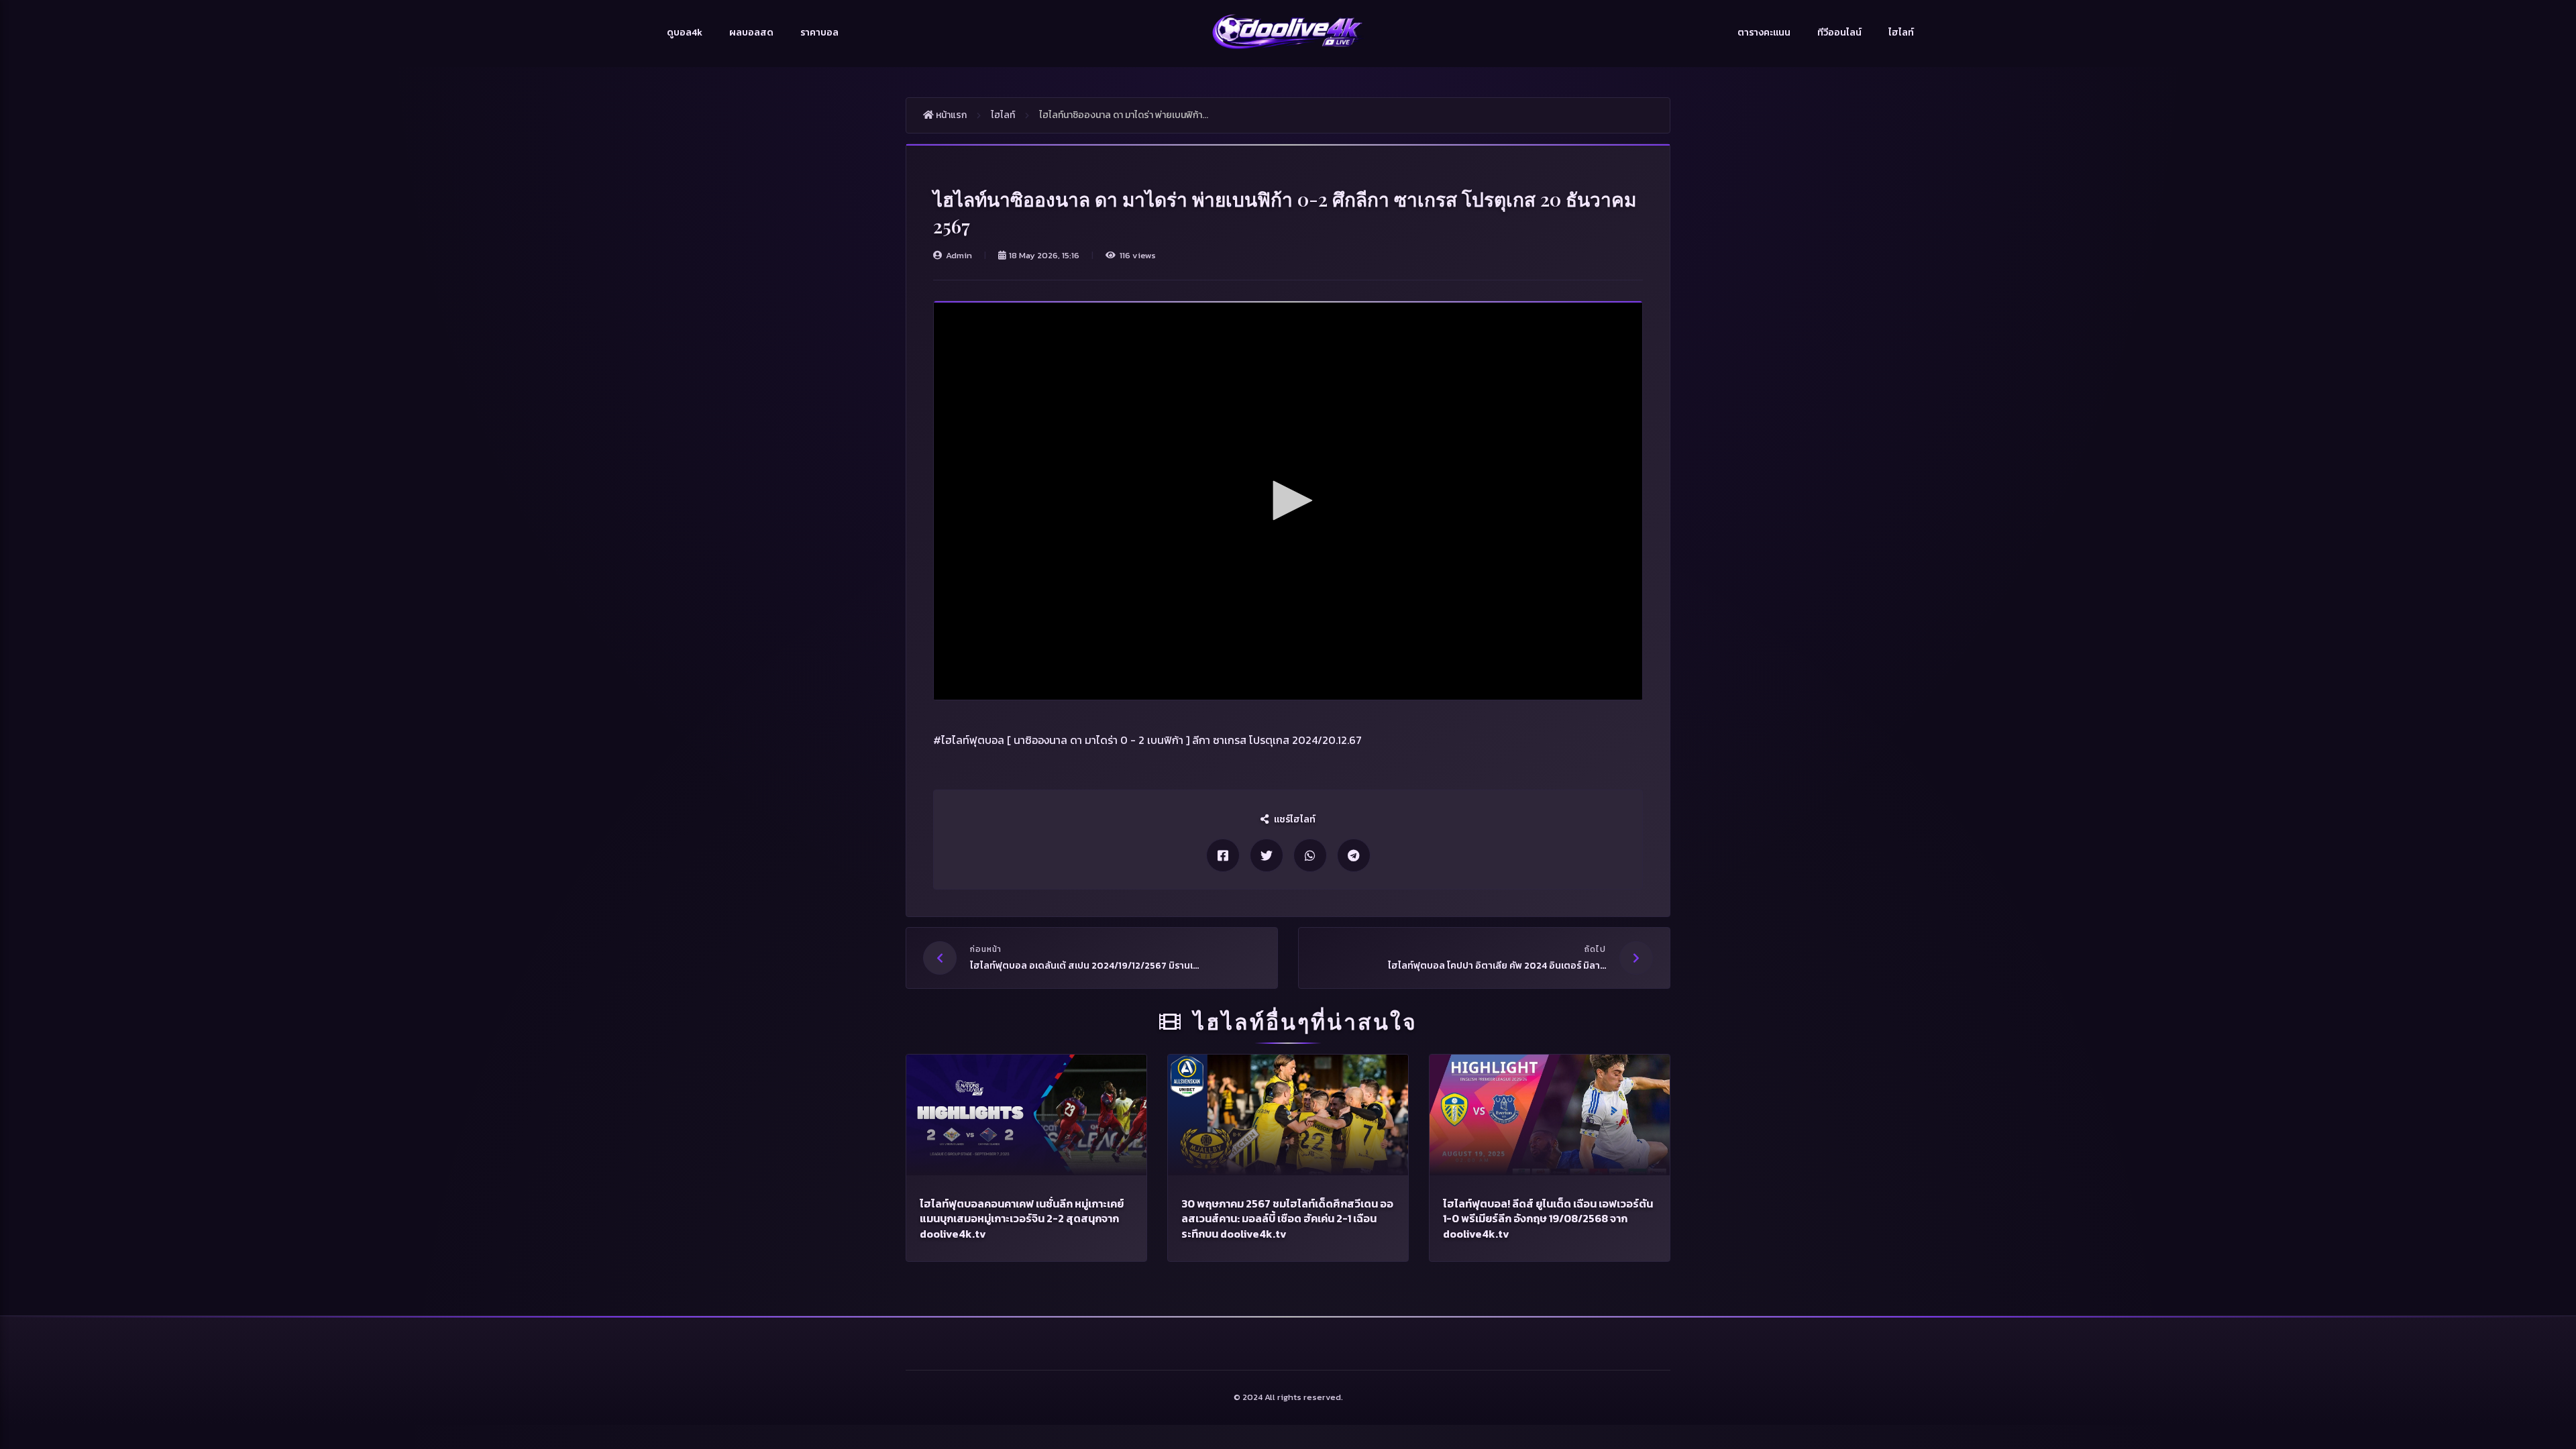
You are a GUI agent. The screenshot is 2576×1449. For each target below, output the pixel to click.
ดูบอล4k (685, 33)
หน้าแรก (950, 115)
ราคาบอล (819, 33)
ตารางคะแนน (1764, 33)
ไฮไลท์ (1901, 33)
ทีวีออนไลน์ (1839, 33)
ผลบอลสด (751, 33)
